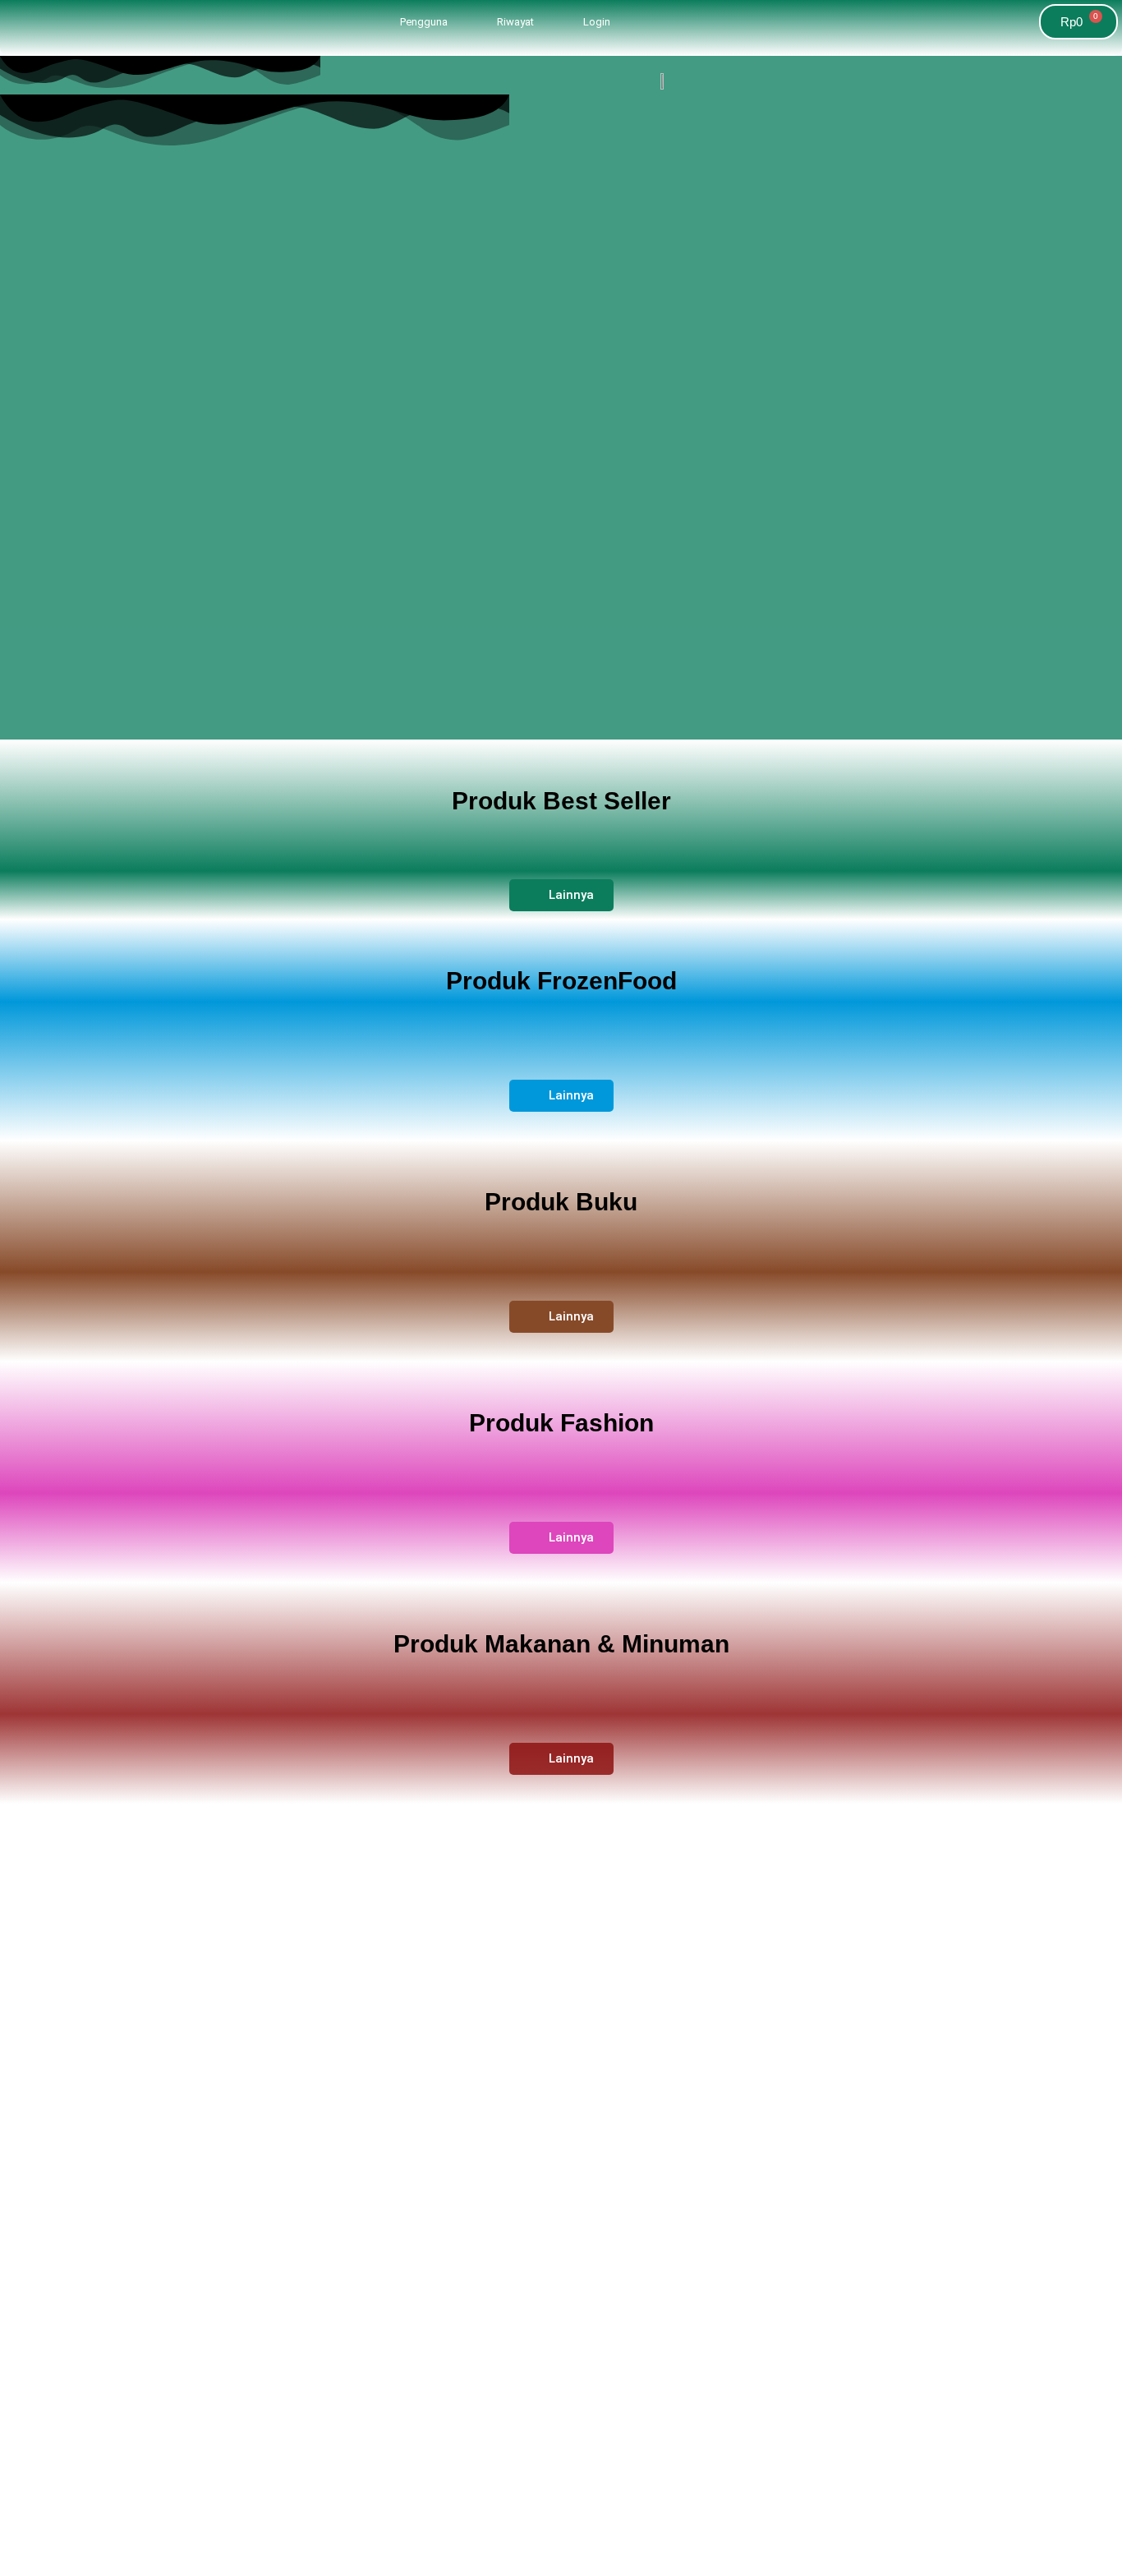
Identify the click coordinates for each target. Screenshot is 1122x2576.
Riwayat (515, 22)
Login (597, 22)
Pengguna (424, 22)
